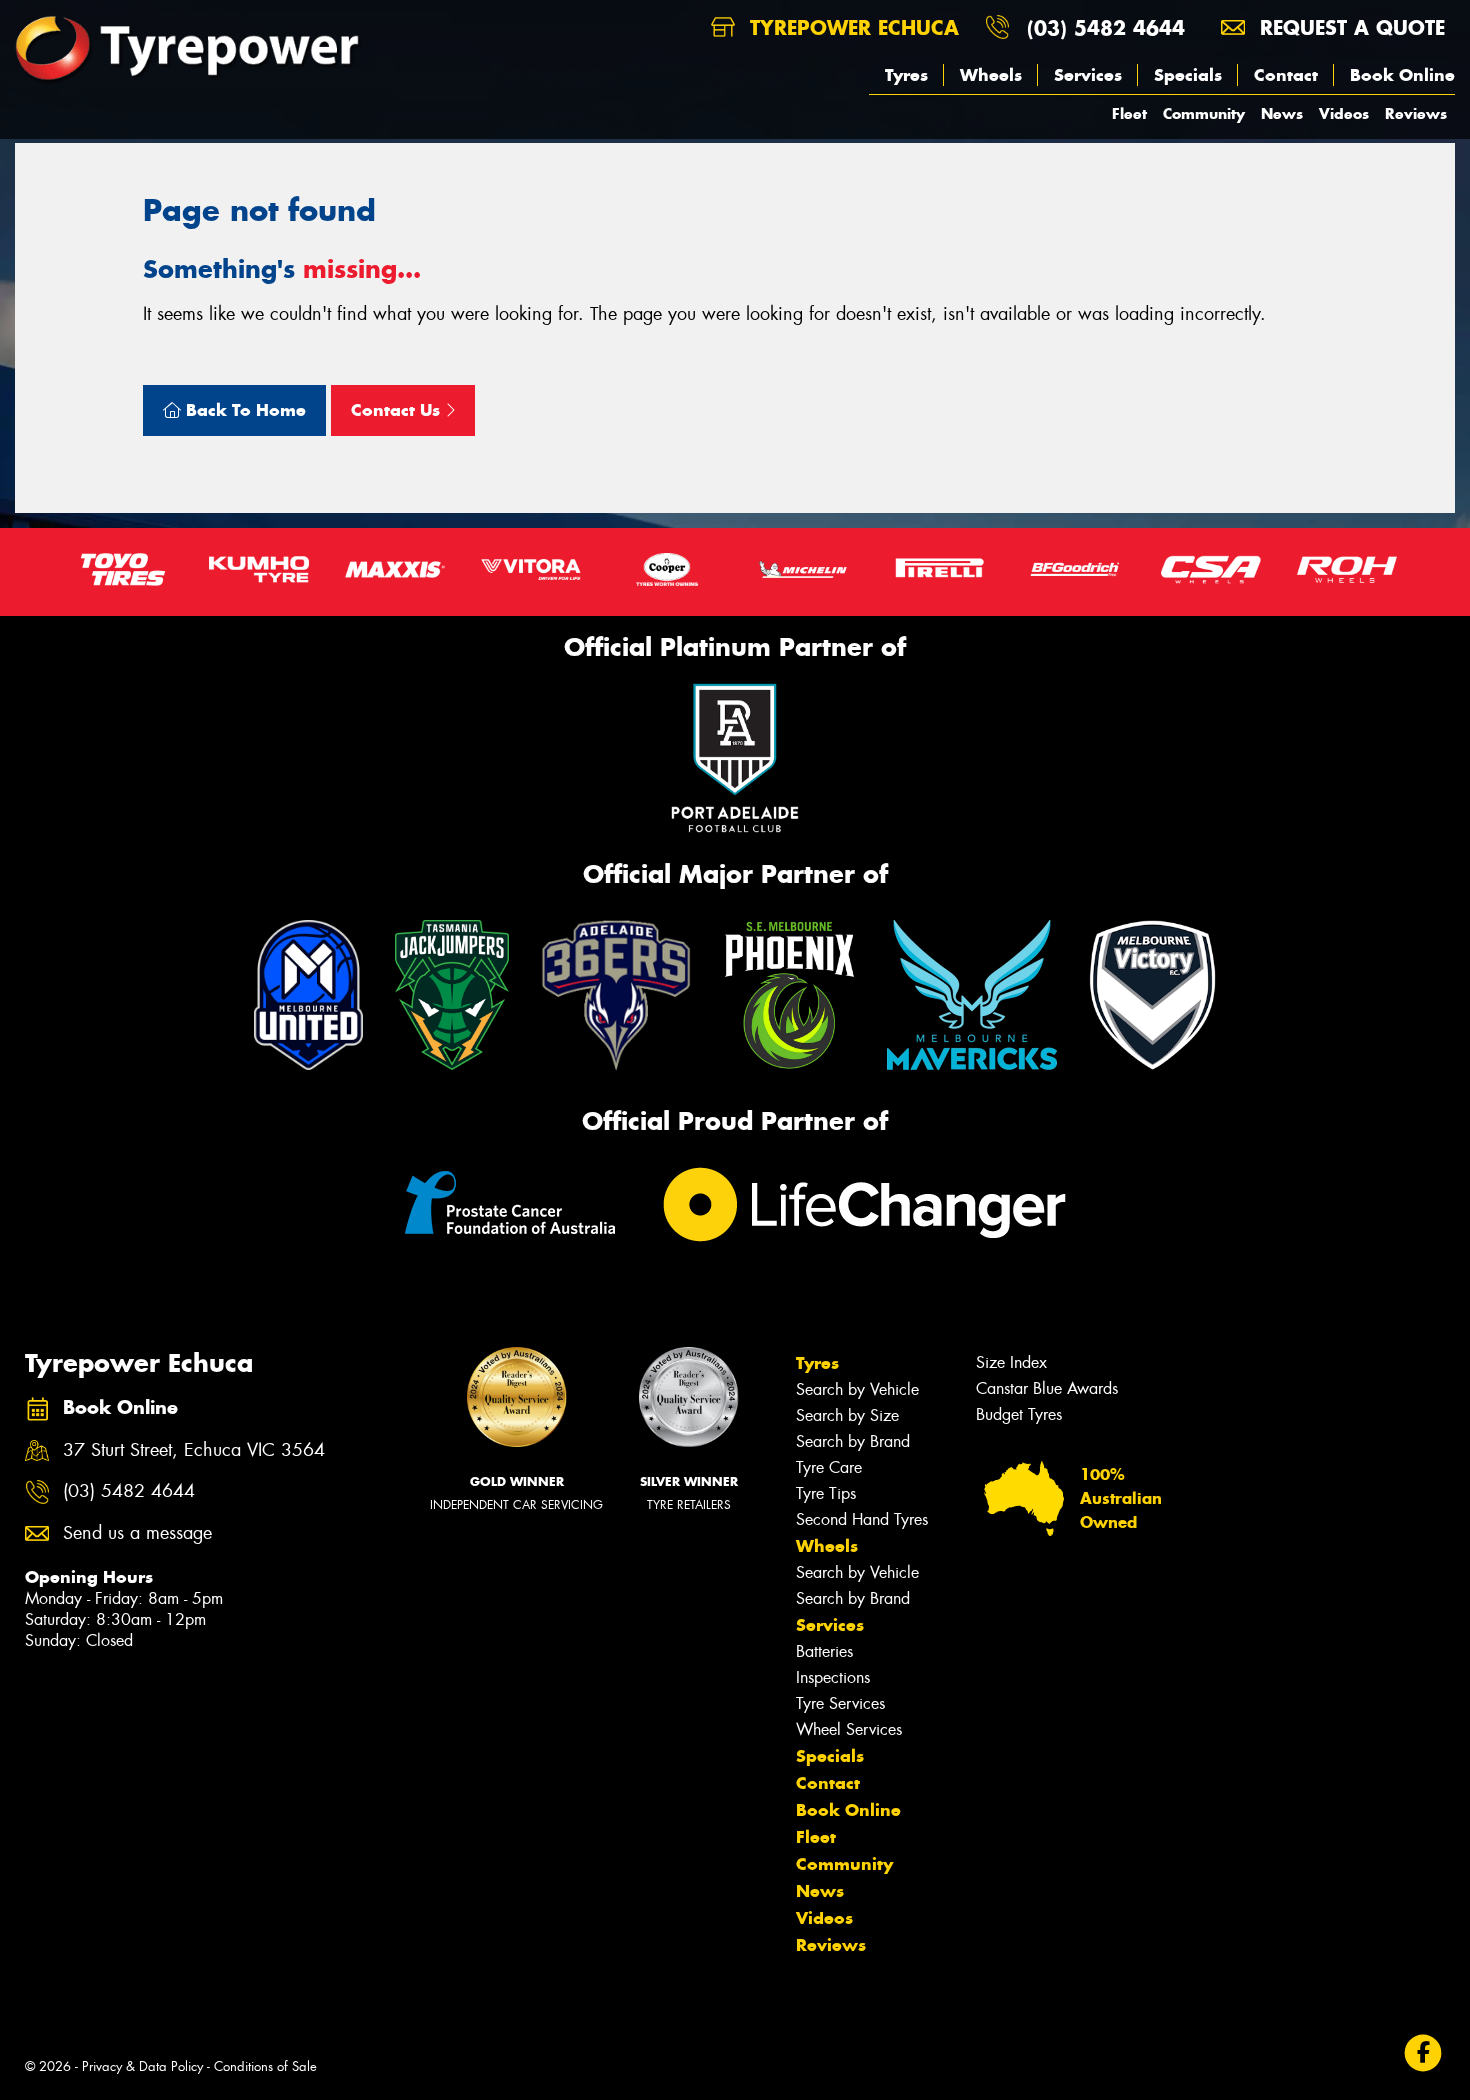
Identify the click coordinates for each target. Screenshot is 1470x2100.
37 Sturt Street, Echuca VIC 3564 (194, 1450)
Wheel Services (849, 1729)
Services (1088, 75)
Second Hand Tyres (862, 1519)
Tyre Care (829, 1467)
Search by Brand (853, 1441)
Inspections (833, 1677)
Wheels (991, 75)
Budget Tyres (1019, 1414)
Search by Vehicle (857, 1389)
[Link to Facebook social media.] (1423, 2053)
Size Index (1011, 1362)
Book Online (1402, 75)
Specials (1188, 75)
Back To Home (243, 410)
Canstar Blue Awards (1047, 1388)
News (1282, 113)
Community (1204, 113)
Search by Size (847, 1415)
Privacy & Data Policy (142, 2066)
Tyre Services (840, 1703)
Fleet (1129, 113)
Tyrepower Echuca (851, 27)
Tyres (906, 75)
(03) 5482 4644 (1106, 27)
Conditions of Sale (265, 2066)
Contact (1286, 75)
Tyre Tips (826, 1493)
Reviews (1416, 113)
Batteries (824, 1651)
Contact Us (398, 410)
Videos (1344, 113)
